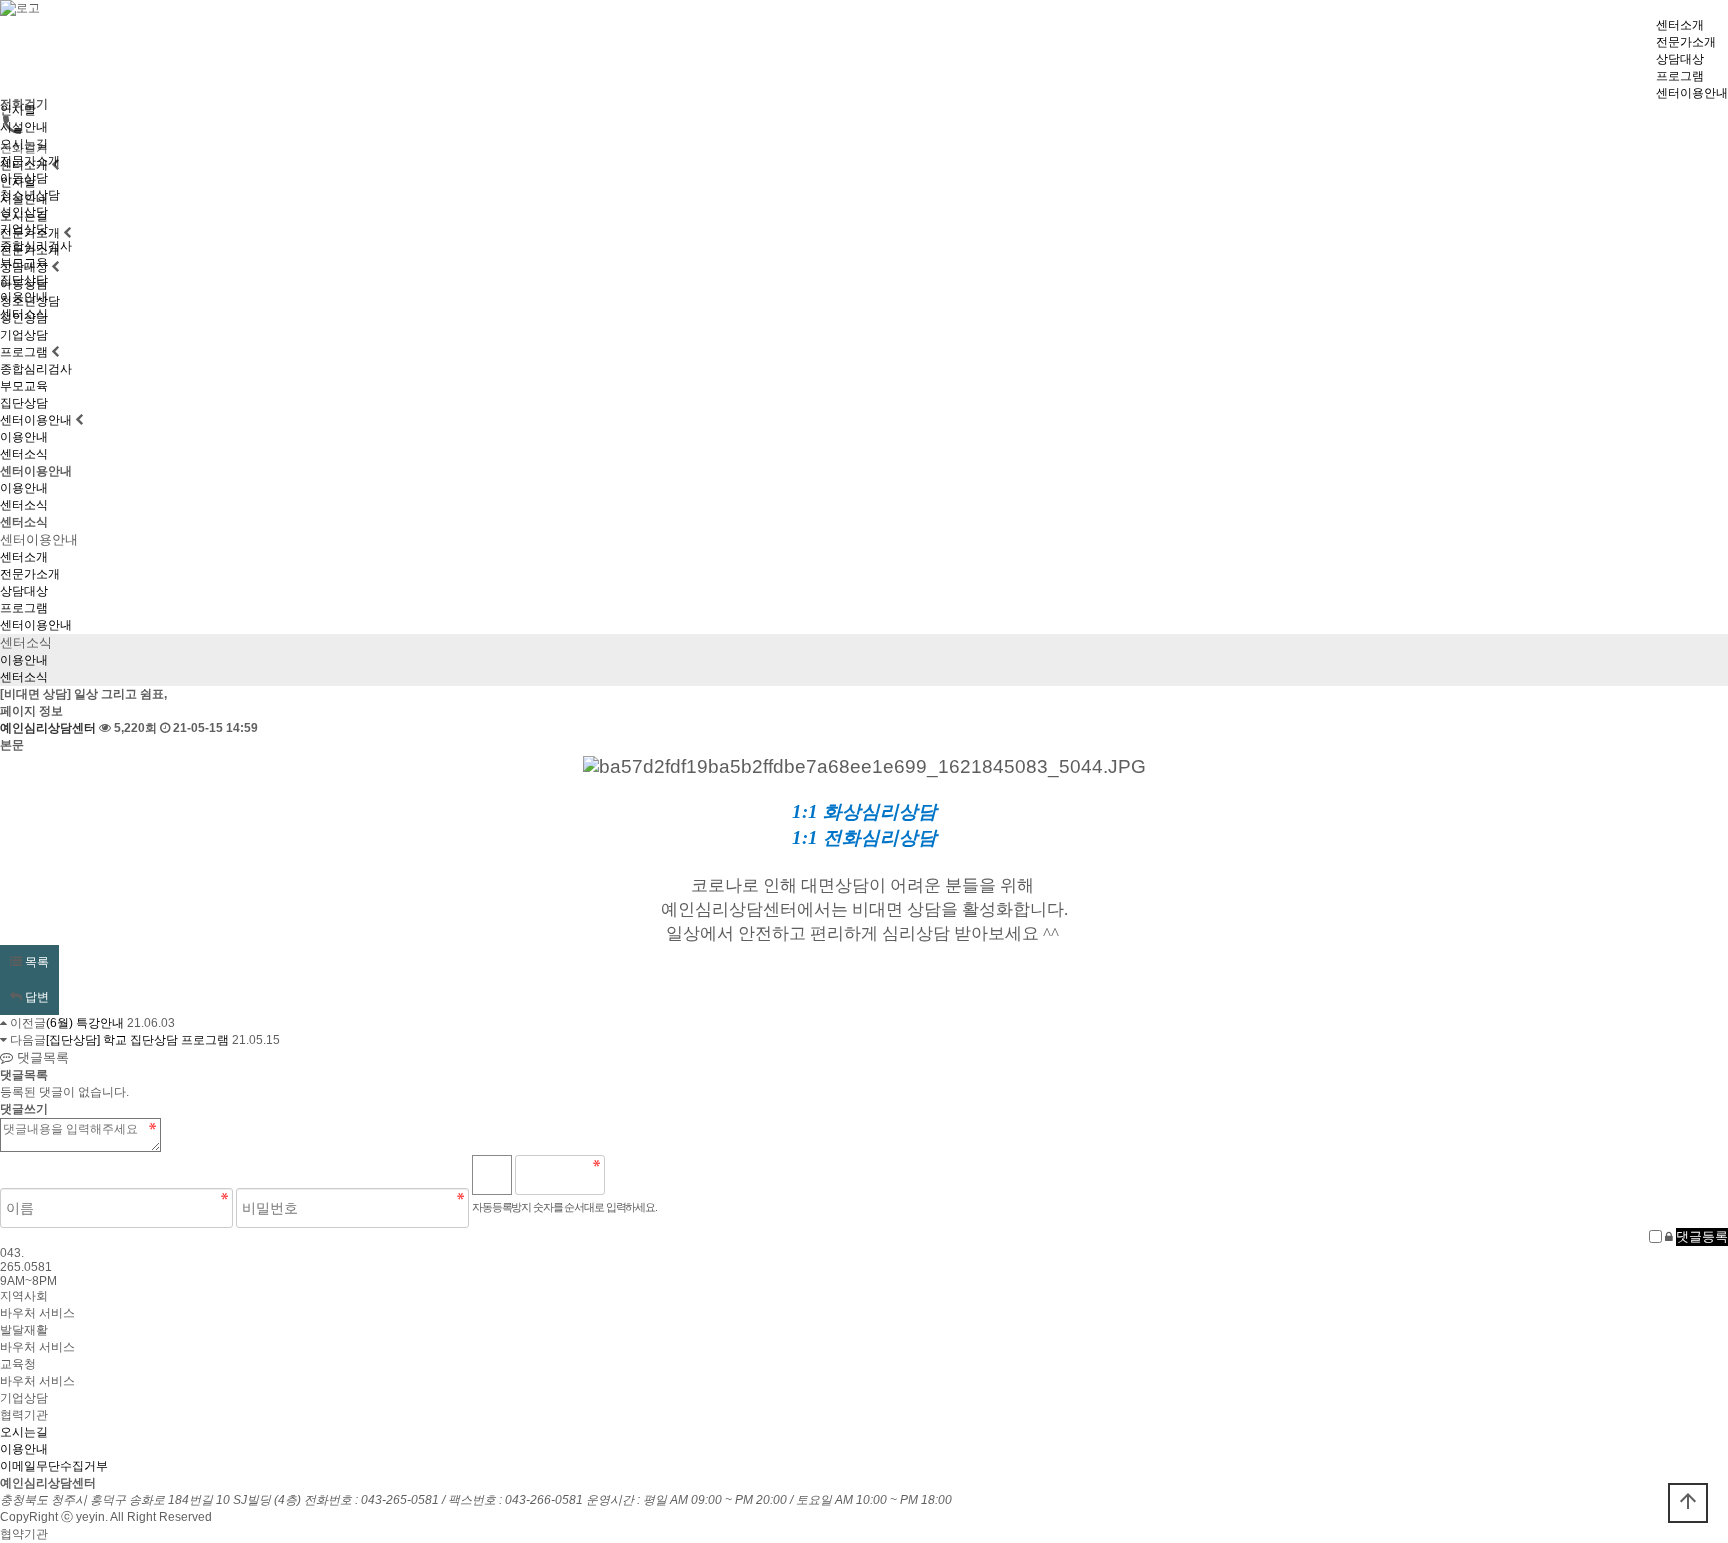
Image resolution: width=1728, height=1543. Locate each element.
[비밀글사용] (1669, 1237)
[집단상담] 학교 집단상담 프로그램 (137, 1040)
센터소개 (1680, 25)
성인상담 (24, 212)
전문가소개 (1686, 42)
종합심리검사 (36, 246)
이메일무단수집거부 (54, 1466)
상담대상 (1680, 59)
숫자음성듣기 (628, 1175)
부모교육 (24, 263)
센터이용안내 (1692, 93)
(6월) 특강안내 (85, 1023)
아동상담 (24, 178)
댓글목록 (41, 1057)
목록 (35, 962)
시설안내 (24, 127)
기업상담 (24, 229)
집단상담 (24, 280)
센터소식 (24, 314)
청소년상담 (30, 195)
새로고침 (671, 1175)
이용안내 (24, 297)
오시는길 (24, 144)
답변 (35, 997)
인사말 (18, 110)
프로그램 (1680, 76)
